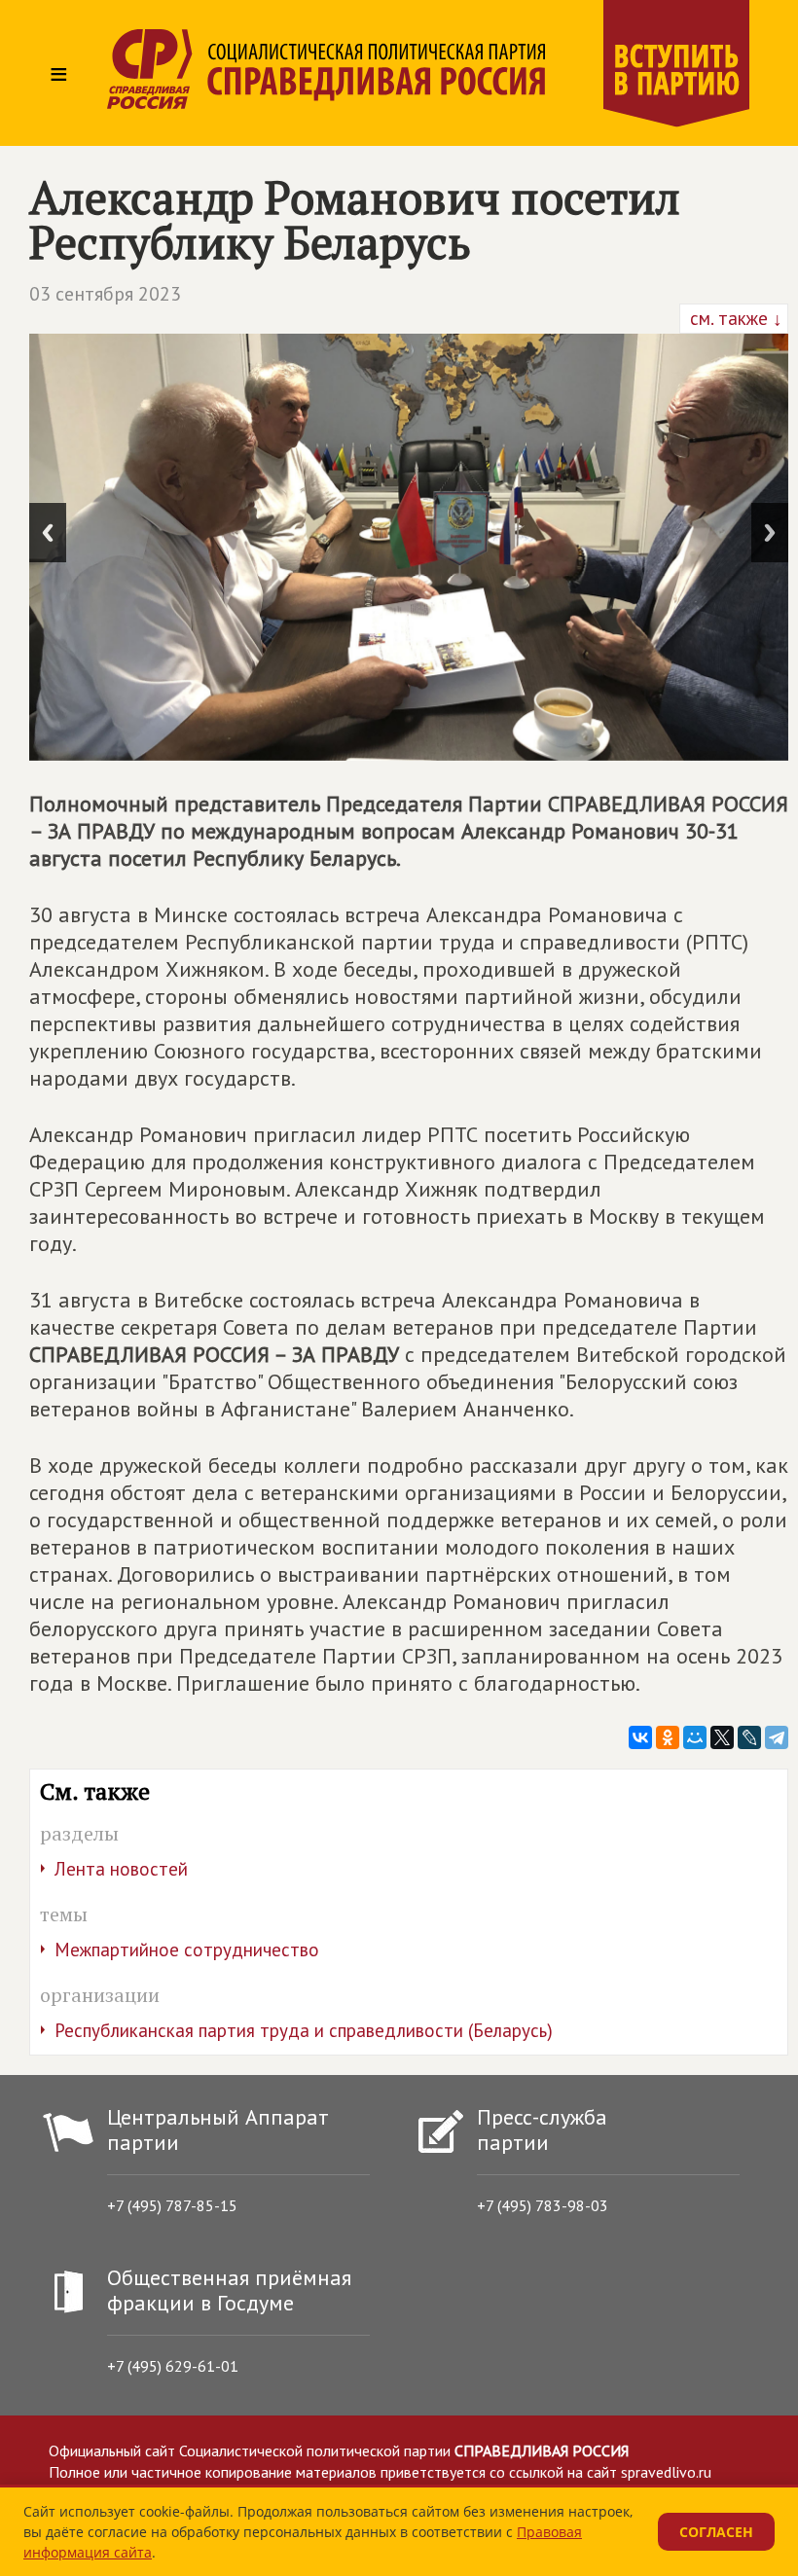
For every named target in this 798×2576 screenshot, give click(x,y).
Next (770, 533)
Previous (48, 533)
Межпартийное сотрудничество (187, 1950)
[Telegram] (777, 1737)
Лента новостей (121, 1869)
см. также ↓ (734, 318)
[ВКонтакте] (640, 1737)
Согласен (716, 2532)
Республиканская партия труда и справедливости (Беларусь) (304, 2030)
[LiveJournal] (749, 1737)
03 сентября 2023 (105, 294)
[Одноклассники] (668, 1737)
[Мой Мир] (695, 1737)
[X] (722, 1737)
